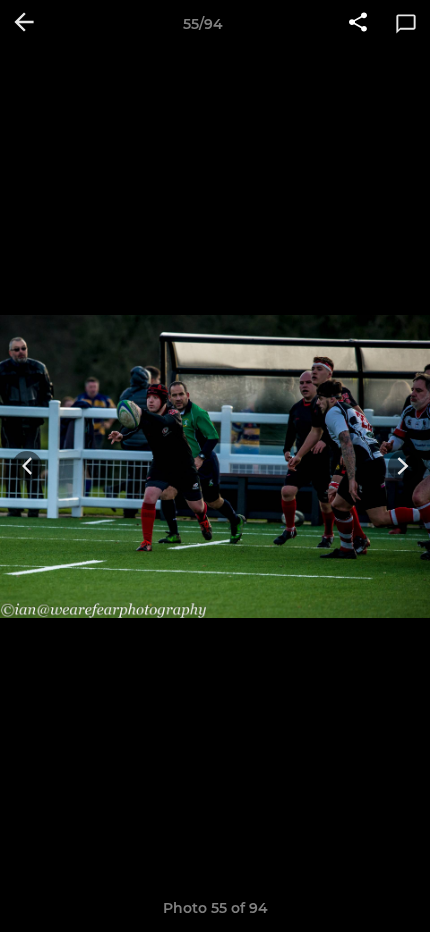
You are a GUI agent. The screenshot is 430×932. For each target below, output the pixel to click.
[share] (358, 24)
